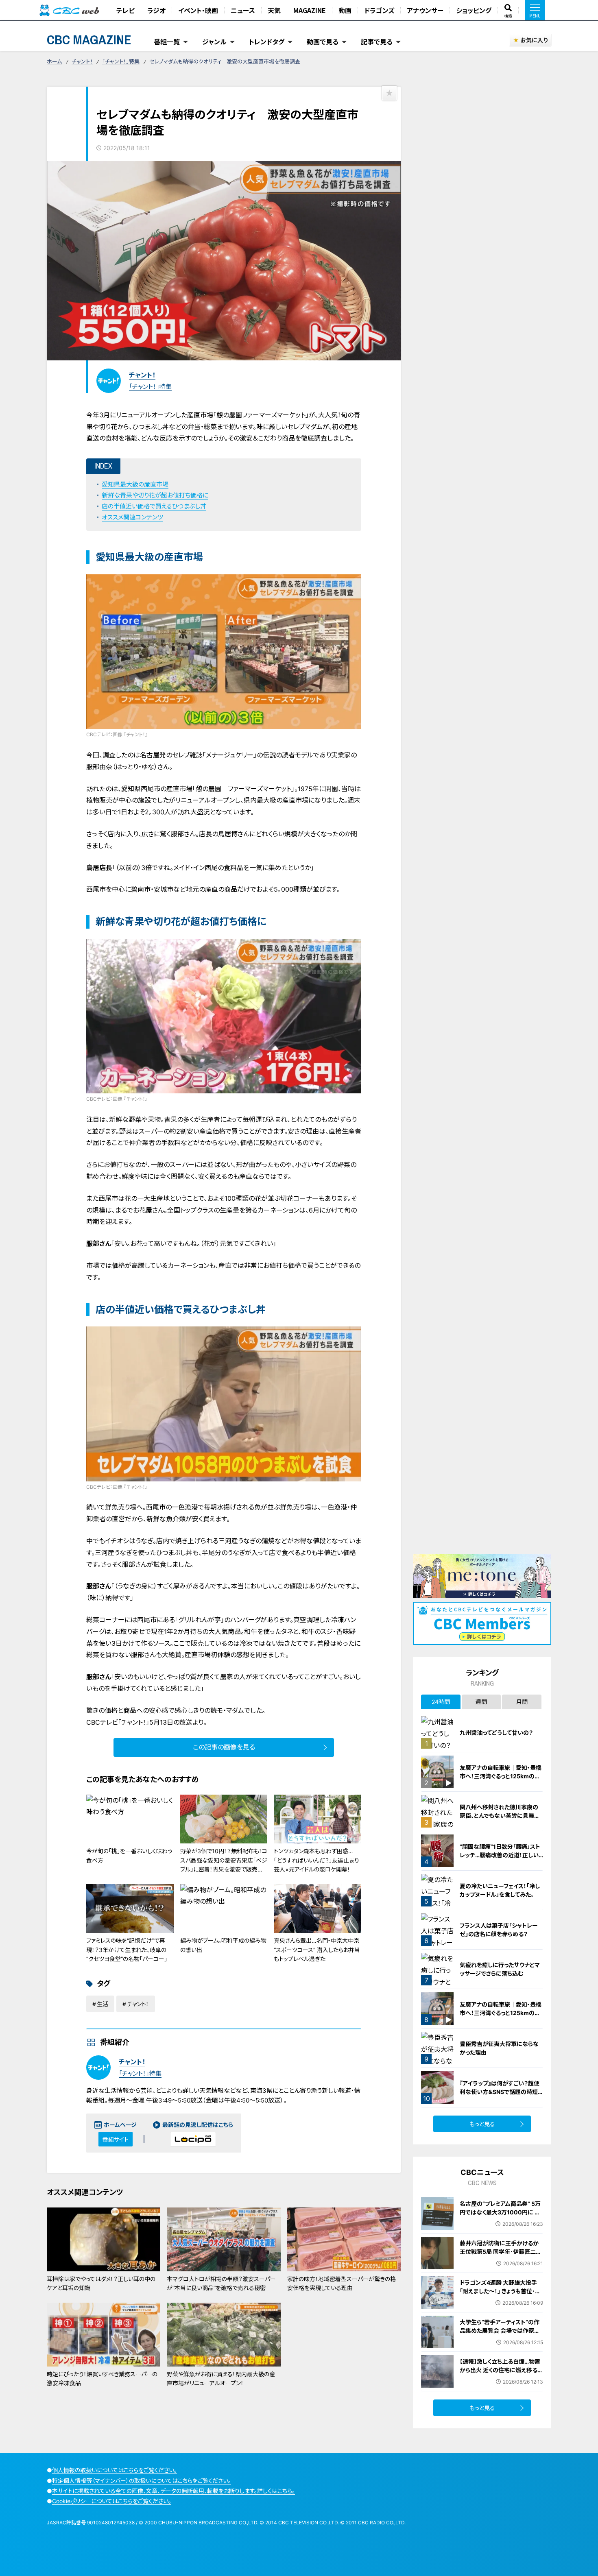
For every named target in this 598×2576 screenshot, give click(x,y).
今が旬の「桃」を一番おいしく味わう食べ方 (129, 1855)
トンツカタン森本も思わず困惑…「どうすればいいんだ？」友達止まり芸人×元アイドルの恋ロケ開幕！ (316, 1860)
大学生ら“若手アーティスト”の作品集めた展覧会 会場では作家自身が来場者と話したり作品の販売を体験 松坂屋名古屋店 (501, 2335)
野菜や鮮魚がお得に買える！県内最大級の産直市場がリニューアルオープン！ (221, 2379)
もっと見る (482, 2124)
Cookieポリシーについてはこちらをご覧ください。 (112, 2501)
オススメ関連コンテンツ (132, 517)
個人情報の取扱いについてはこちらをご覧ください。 (115, 2470)
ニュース (243, 10)
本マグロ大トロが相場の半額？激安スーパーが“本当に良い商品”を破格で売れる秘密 (221, 2283)
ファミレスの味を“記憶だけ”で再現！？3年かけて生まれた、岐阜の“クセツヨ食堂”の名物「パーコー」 (127, 1950)
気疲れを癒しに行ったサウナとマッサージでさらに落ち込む (500, 1969)
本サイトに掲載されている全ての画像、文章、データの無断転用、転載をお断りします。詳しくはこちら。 (174, 2491)
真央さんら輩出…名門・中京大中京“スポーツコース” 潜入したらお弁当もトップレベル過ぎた (317, 1950)
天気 (274, 10)
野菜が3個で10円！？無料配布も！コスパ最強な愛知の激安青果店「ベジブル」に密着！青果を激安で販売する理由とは (224, 1865)
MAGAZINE (310, 10)
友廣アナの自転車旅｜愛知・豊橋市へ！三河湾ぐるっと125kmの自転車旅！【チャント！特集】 (501, 1776)
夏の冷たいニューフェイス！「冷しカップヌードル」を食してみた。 (500, 1890)
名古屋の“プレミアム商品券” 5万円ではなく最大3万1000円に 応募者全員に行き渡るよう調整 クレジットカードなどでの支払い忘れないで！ (501, 2221)
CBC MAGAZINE (89, 40)
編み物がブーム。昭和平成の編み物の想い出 (223, 1945)
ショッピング (474, 10)
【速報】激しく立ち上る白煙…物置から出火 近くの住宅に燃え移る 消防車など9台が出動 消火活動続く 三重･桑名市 (500, 2374)
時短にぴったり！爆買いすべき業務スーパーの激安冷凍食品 (102, 2379)
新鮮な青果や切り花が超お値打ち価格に (155, 495)
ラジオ (156, 10)
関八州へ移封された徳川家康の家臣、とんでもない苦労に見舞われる (500, 1816)
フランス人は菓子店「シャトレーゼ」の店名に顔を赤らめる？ (499, 1930)
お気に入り (534, 40)
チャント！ (82, 61)
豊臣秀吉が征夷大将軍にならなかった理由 (499, 2048)
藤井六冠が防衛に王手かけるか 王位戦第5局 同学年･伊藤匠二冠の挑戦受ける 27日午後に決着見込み (501, 2256)
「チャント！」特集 (121, 61)
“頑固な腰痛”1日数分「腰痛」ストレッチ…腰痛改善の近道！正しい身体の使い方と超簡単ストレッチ (501, 1855)
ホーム (54, 61)
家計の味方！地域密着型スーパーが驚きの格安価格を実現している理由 (342, 2283)
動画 (345, 10)
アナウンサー (425, 10)
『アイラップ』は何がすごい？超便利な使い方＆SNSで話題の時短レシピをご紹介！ (501, 2092)
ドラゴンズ (379, 10)
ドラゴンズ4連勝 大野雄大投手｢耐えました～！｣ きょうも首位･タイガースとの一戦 (500, 2291)
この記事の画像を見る (224, 1747)
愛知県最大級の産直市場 (135, 484)
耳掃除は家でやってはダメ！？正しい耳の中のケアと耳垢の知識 (101, 2283)
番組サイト (116, 2139)
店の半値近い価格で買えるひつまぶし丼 (154, 506)
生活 (103, 2004)
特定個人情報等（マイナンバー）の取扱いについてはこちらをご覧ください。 (142, 2481)
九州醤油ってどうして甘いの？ (496, 1733)
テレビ (125, 10)
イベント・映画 (198, 10)
